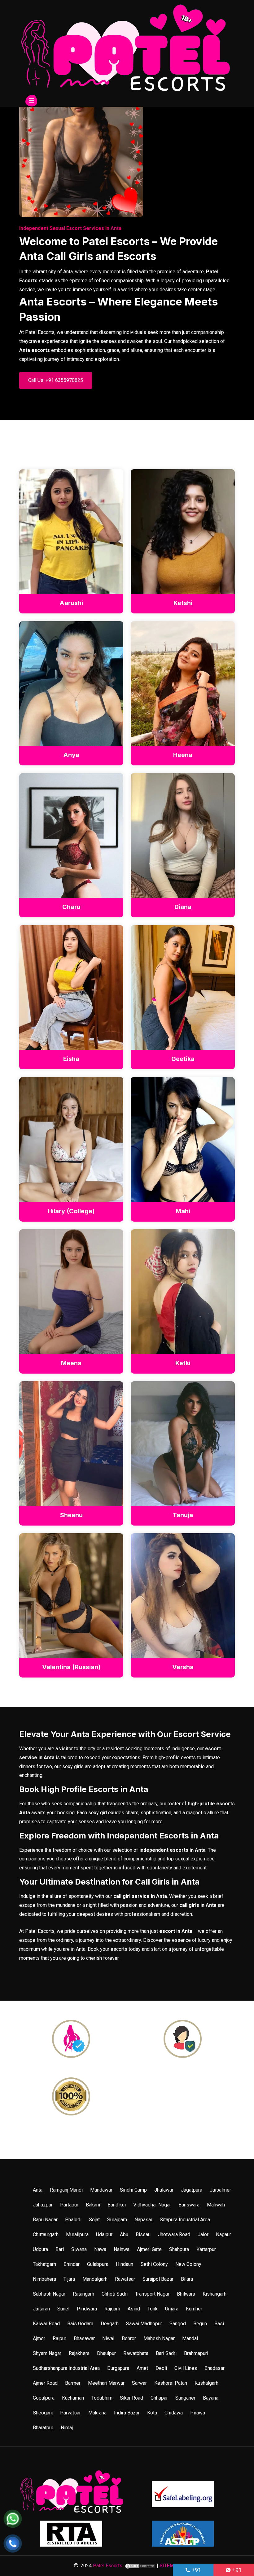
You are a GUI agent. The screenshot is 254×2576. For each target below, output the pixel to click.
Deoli (161, 2368)
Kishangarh (215, 2294)
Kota (152, 2413)
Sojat (94, 2220)
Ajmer (39, 2338)
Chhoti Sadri (115, 2294)
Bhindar (72, 2264)
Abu (124, 2234)
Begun (200, 2324)
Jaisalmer (220, 2190)
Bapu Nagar (45, 2220)
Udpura (40, 2249)
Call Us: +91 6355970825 (56, 380)
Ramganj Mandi (66, 2190)
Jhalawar (164, 2190)
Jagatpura (192, 2190)
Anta (38, 2190)
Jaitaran (41, 2309)
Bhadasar (215, 2368)
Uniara (172, 2309)
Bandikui (117, 2205)
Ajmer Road (45, 2383)
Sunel (63, 2309)
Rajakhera (79, 2353)
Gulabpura (98, 2264)
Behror (129, 2338)
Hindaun (125, 2264)
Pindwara (87, 2309)
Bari (60, 2249)
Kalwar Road (46, 2324)
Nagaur (223, 2234)
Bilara (187, 2279)
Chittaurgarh (46, 2234)
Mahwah (216, 2205)
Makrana (97, 2413)
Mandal (190, 2338)
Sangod (178, 2324)
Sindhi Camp (133, 2190)
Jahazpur (43, 2205)
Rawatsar (125, 2279)
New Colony (188, 2264)
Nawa (100, 2249)
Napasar (143, 2220)
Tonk (153, 2309)
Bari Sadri (166, 2353)
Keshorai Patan (171, 2383)
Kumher (194, 2309)
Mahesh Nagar (159, 2338)
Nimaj (67, 2428)
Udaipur (104, 2234)
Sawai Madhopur (144, 2324)
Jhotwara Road (174, 2234)
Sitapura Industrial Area (185, 2220)
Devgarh (110, 2324)
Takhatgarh (44, 2264)
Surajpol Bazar (158, 2279)
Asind (134, 2309)
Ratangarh (83, 2294)
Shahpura (179, 2249)
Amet (142, 2368)
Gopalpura (44, 2398)
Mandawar (101, 2190)
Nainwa (122, 2249)
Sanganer (185, 2398)
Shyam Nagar (47, 2353)
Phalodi (73, 2220)
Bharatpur (43, 2428)
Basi (219, 2324)
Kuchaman (73, 2398)
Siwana (79, 2249)
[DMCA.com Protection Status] (140, 2566)
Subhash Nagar (49, 2294)
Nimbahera (44, 2279)
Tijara (69, 2279)
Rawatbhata (136, 2353)
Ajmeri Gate (149, 2249)
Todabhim (102, 2398)
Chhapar (159, 2398)
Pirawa (198, 2413)
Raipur (59, 2338)
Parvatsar (70, 2413)
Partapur (69, 2205)
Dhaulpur (106, 2353)
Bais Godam (80, 2324)
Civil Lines (186, 2368)
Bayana (211, 2398)
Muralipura (77, 2234)
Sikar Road (131, 2398)
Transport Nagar (152, 2294)
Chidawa (174, 2413)
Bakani (93, 2205)
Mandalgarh (95, 2279)
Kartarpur (206, 2249)
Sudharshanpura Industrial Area (66, 2368)
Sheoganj (43, 2413)
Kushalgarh (206, 2383)
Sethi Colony (154, 2264)
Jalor (203, 2234)
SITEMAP (170, 2566)
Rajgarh (112, 2309)
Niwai (108, 2338)
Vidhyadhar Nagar (152, 2205)
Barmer (73, 2383)
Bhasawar (84, 2338)
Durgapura (118, 2368)
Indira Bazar (127, 2413)
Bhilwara (186, 2294)
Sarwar (139, 2383)
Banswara (189, 2205)
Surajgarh (117, 2220)
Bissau (143, 2234)
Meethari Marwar (106, 2383)
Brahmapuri (196, 2353)
